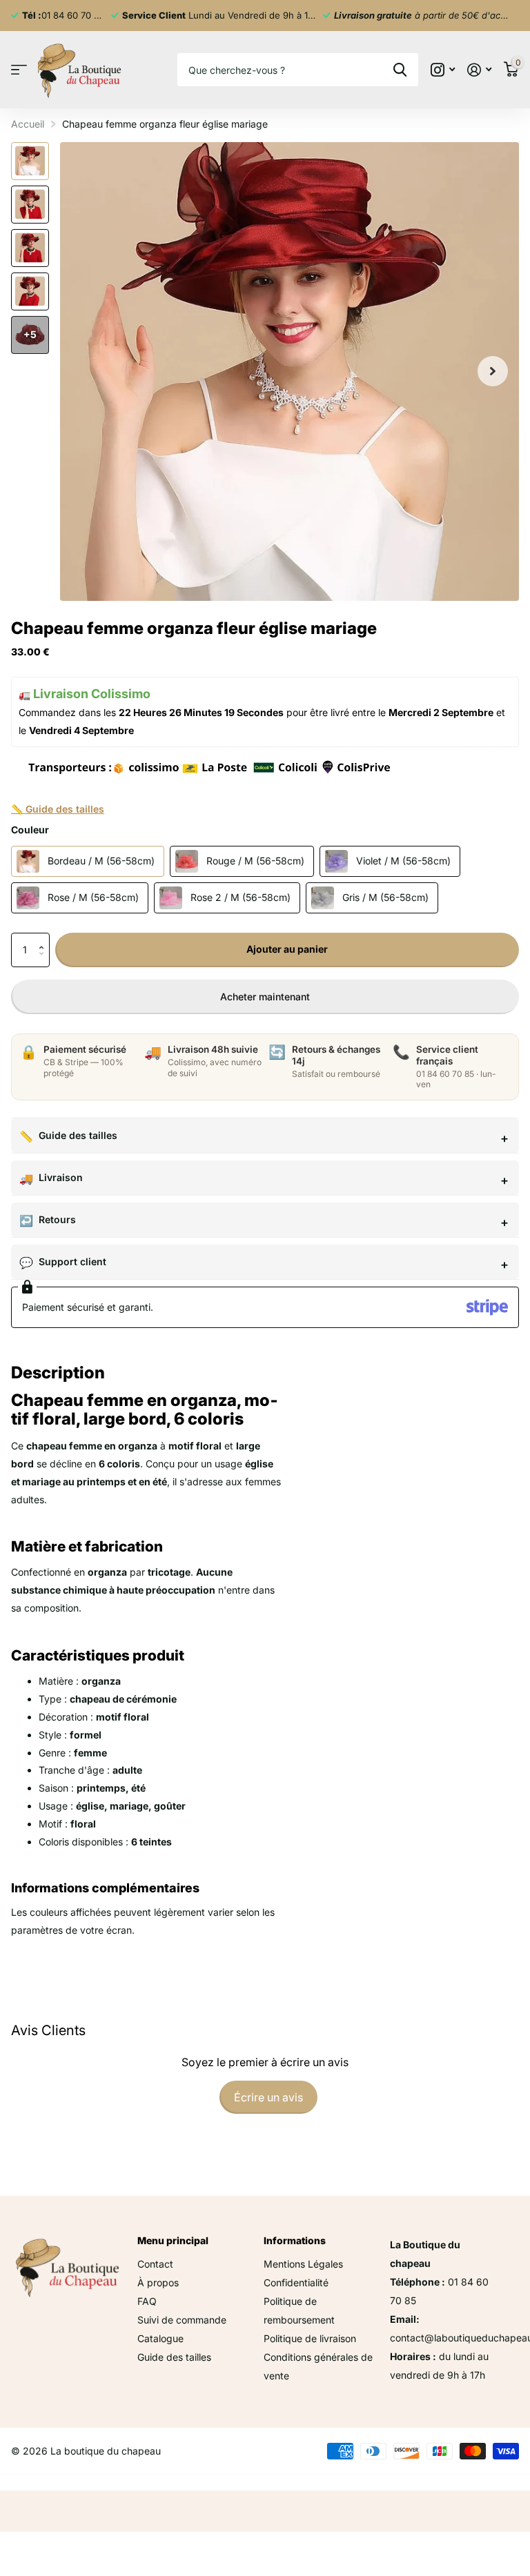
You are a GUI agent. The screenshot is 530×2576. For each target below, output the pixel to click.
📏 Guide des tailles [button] (58, 809)
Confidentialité (296, 2282)
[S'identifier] (479, 70)
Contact (155, 2264)
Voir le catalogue (19, 70)
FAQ (147, 2301)
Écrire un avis (268, 2097)
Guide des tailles (78, 1135)
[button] (45, 938)
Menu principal (173, 2240)
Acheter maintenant (265, 997)
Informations (295, 2240)
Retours (57, 1219)
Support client (72, 1261)
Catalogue (160, 2338)
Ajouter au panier (287, 949)
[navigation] (30, 161)
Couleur (30, 830)
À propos (158, 2282)
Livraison (61, 1177)
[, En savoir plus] (443, 70)
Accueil (28, 124)
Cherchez (400, 70)
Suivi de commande (182, 2320)
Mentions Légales (303, 2264)
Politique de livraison (310, 2338)
